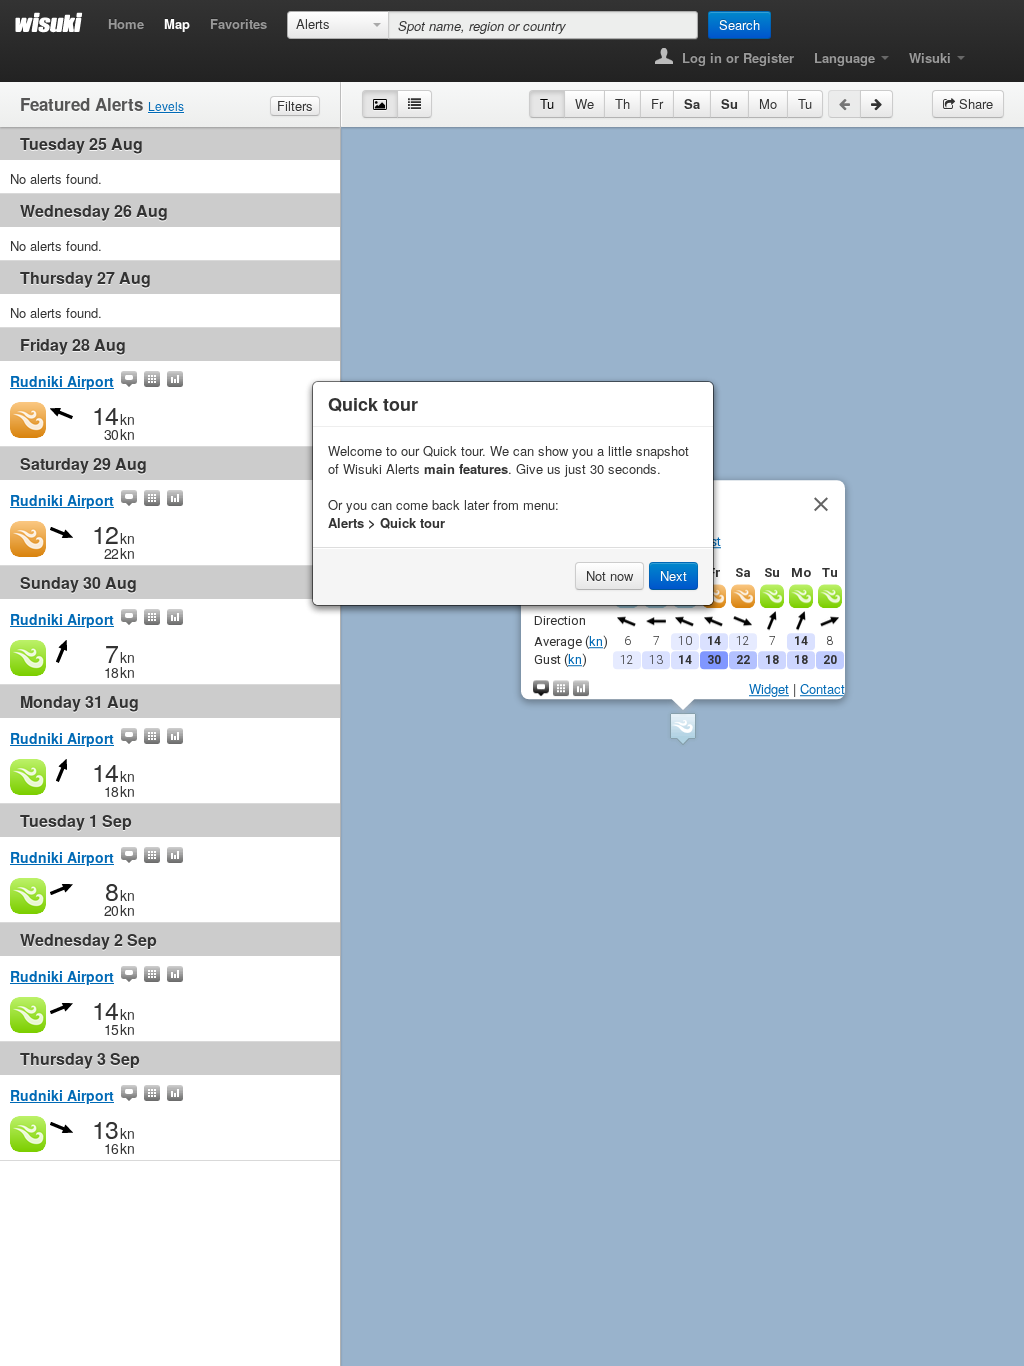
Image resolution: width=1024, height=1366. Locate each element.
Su (729, 103)
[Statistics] (175, 381)
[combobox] (338, 25)
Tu (547, 103)
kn (596, 640)
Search (739, 24)
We (584, 103)
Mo (768, 103)
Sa (692, 103)
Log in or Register (736, 57)
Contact (822, 688)
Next (673, 575)
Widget (769, 688)
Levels (166, 105)
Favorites (238, 23)
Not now (609, 575)
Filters (295, 105)
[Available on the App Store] (989, 51)
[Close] (821, 504)
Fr (657, 103)
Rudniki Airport (62, 381)
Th (622, 103)
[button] (683, 728)
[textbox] (543, 25)
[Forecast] (152, 381)
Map (177, 23)
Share (974, 103)
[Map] (129, 381)
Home (126, 23)
